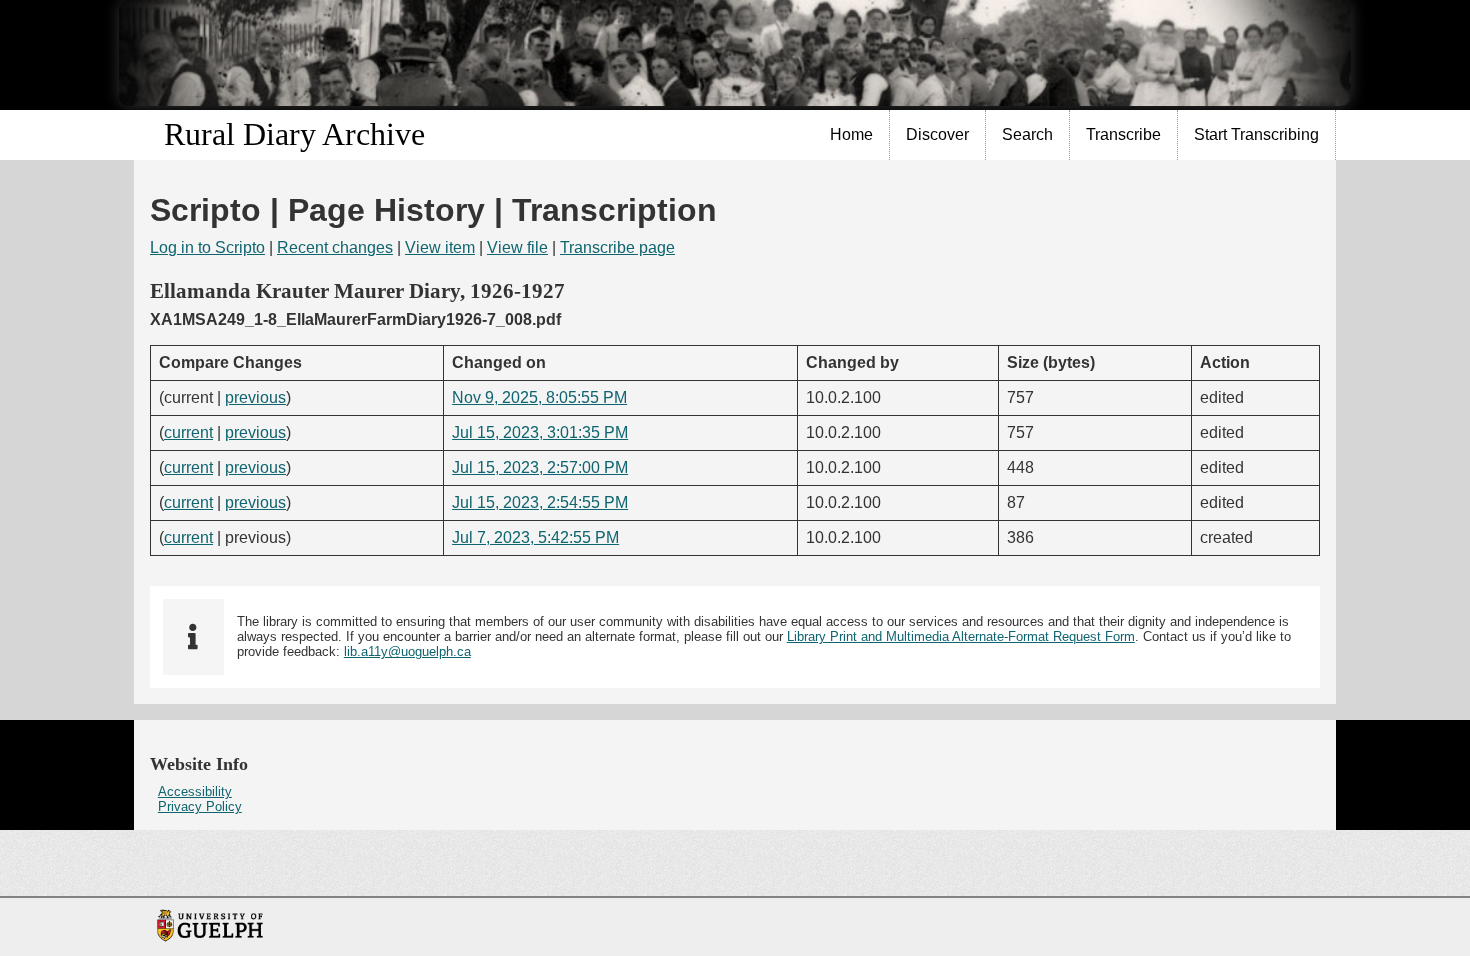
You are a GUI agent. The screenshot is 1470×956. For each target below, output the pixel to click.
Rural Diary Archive (294, 134)
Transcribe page (617, 247)
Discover (937, 134)
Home (851, 134)
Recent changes (335, 247)
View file (517, 247)
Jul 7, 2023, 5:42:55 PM (535, 537)
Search (1027, 134)
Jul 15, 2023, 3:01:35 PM (540, 432)
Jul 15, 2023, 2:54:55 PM (540, 502)
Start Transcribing (1256, 134)
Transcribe (1123, 134)
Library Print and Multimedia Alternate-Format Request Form (961, 636)
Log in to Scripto (207, 247)
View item (440, 247)
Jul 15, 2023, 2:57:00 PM (540, 467)
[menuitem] (852, 135)
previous (255, 397)
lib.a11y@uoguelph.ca (407, 651)
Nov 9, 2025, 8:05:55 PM (539, 397)
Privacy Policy (200, 806)
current (188, 432)
